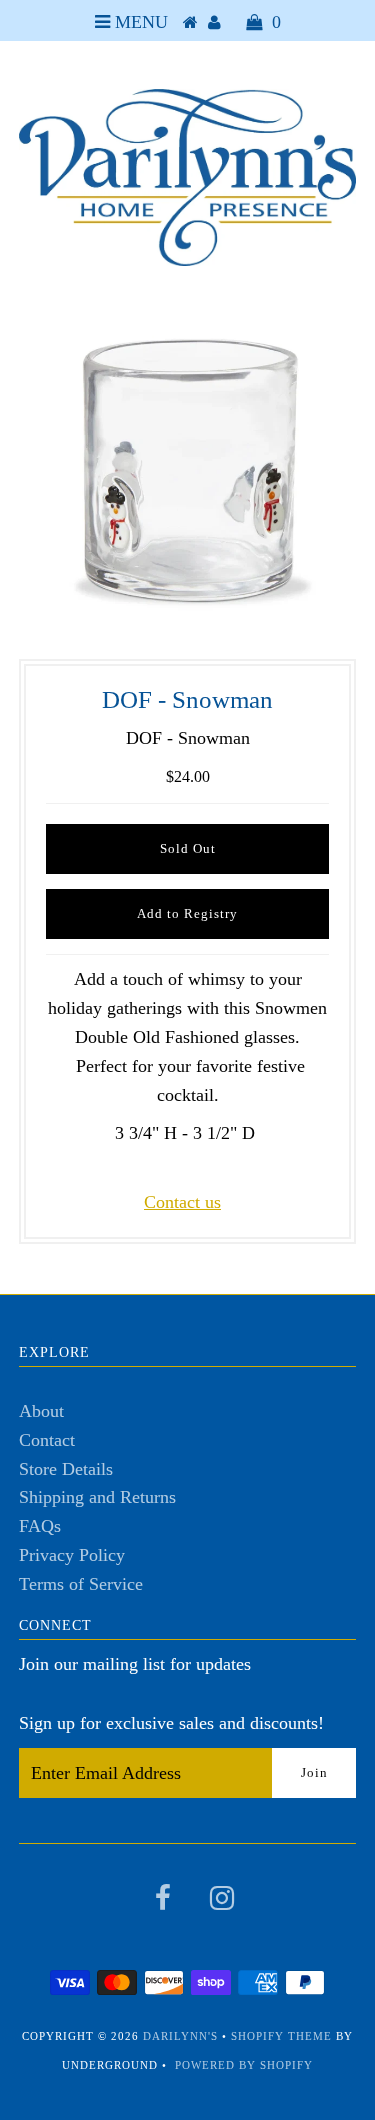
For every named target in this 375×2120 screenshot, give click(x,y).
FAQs (40, 1526)
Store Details (66, 1469)
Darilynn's (180, 2036)
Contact (47, 1440)
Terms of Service (81, 1584)
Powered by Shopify (244, 2065)
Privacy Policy (72, 1555)
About (41, 1411)
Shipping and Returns (97, 1497)
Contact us (182, 1202)
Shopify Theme (281, 2036)
